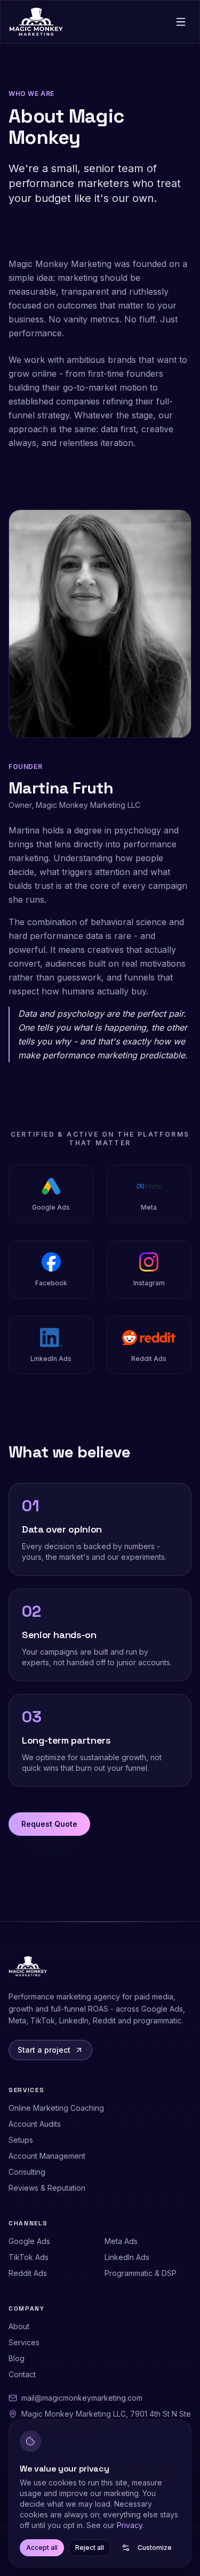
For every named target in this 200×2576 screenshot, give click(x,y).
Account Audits (35, 2124)
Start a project (44, 2050)
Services (24, 2342)
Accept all (42, 2547)
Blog (17, 2358)
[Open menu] (181, 22)
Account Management (47, 2156)
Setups (21, 2140)
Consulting (27, 2172)
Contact (22, 2374)
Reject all (90, 2547)
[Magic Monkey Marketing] (36, 22)
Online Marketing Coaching (56, 2108)
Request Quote (49, 1824)
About (19, 2326)
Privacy (130, 2525)
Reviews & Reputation (47, 2188)
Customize (155, 2547)
